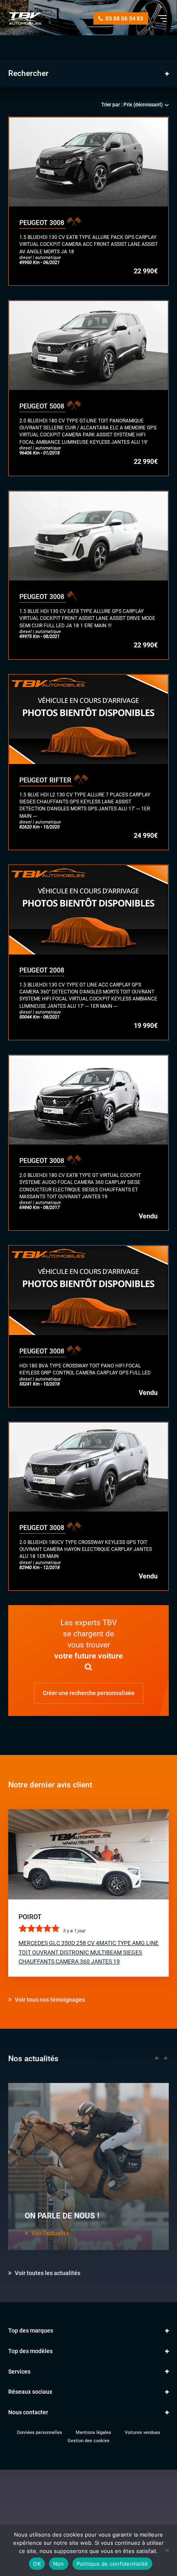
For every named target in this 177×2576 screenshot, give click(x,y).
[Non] (167, 2550)
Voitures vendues (142, 2433)
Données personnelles (40, 2433)
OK (37, 2564)
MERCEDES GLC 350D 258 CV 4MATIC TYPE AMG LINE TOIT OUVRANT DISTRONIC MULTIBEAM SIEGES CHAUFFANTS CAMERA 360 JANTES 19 (88, 1952)
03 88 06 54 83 (124, 18)
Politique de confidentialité (112, 2564)
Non (59, 2564)
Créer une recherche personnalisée (89, 1693)
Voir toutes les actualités (47, 2273)
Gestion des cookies (88, 2441)
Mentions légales (93, 2433)
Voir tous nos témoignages (49, 2000)
